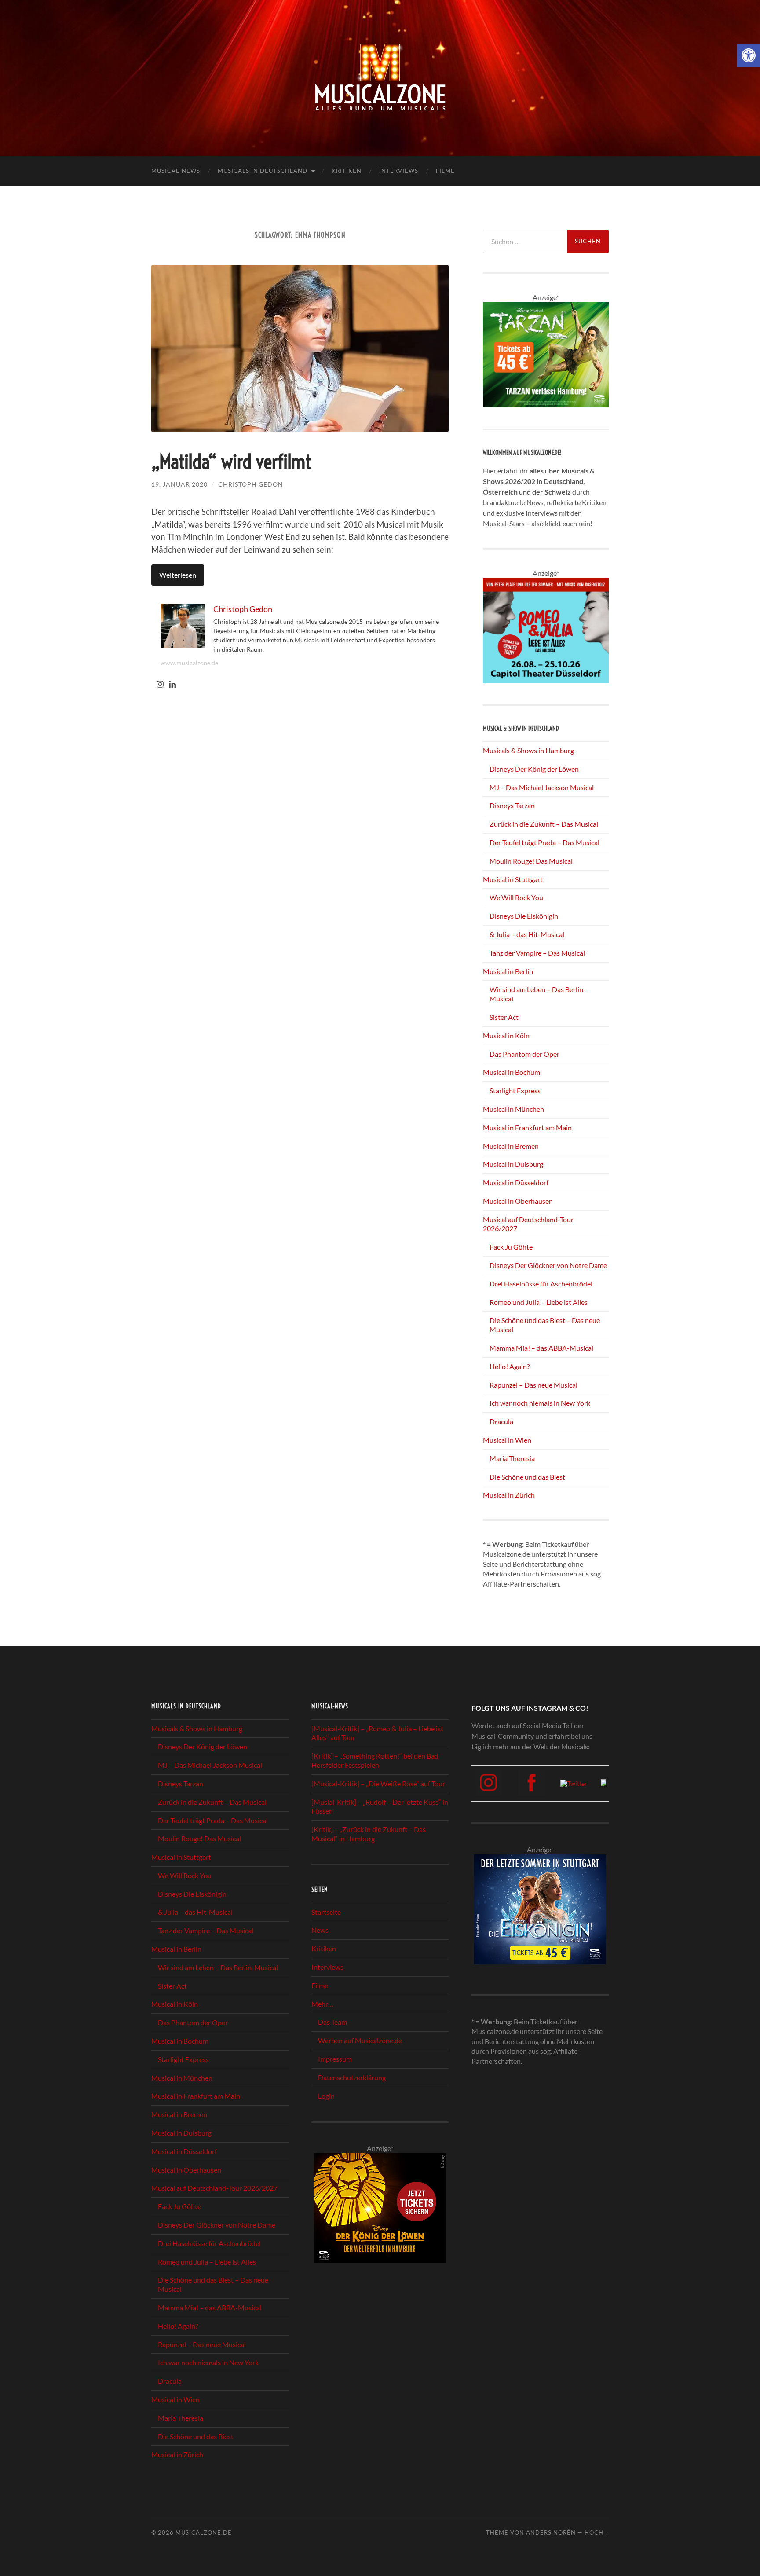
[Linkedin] (172, 685)
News (320, 1930)
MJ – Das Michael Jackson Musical (542, 787)
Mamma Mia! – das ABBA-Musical (541, 1348)
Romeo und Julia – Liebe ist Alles (539, 1302)
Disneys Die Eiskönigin (524, 916)
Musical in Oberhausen (518, 1201)
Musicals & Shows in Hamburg (528, 750)
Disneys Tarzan (512, 805)
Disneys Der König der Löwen (534, 769)
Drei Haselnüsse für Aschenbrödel (541, 1284)
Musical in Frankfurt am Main (527, 1127)
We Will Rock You (516, 897)
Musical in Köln (506, 1035)
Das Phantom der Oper (524, 1054)
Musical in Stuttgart (513, 879)
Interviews (399, 171)
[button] (749, 55)
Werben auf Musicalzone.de (360, 2040)
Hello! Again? (510, 1366)
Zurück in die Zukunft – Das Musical (544, 824)
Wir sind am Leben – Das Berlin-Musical (218, 1967)
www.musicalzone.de (189, 663)
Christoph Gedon (251, 484)
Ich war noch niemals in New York (540, 1403)
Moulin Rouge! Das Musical (531, 861)
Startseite (326, 1912)
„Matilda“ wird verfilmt (231, 462)
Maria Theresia (512, 1458)
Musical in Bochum (512, 1072)
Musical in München (513, 1109)
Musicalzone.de (204, 2532)
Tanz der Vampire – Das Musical (537, 953)
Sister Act (504, 1017)
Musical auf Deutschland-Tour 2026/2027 (214, 2188)
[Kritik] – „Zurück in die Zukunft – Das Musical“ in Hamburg (369, 1834)
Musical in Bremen (511, 1146)
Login (326, 2096)
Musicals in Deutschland (263, 171)
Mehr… (322, 2004)
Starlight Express (515, 1090)
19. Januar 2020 (179, 484)
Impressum (335, 2059)
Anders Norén (551, 2532)
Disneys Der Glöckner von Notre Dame (548, 1265)
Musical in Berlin (508, 971)
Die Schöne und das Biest (527, 1477)
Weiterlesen (178, 575)
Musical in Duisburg (513, 1164)
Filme (445, 171)
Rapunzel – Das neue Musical (533, 1385)
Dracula (501, 1421)
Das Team (332, 2022)
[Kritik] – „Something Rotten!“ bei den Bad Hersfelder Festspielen (375, 1760)
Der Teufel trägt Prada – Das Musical (544, 842)
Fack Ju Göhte (511, 1247)
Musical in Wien (507, 1440)
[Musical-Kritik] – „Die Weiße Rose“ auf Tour (378, 1783)
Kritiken (347, 171)
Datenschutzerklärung (352, 2077)
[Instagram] (160, 685)
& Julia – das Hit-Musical (527, 934)
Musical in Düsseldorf (516, 1182)
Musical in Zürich (509, 1495)
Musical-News (176, 171)
